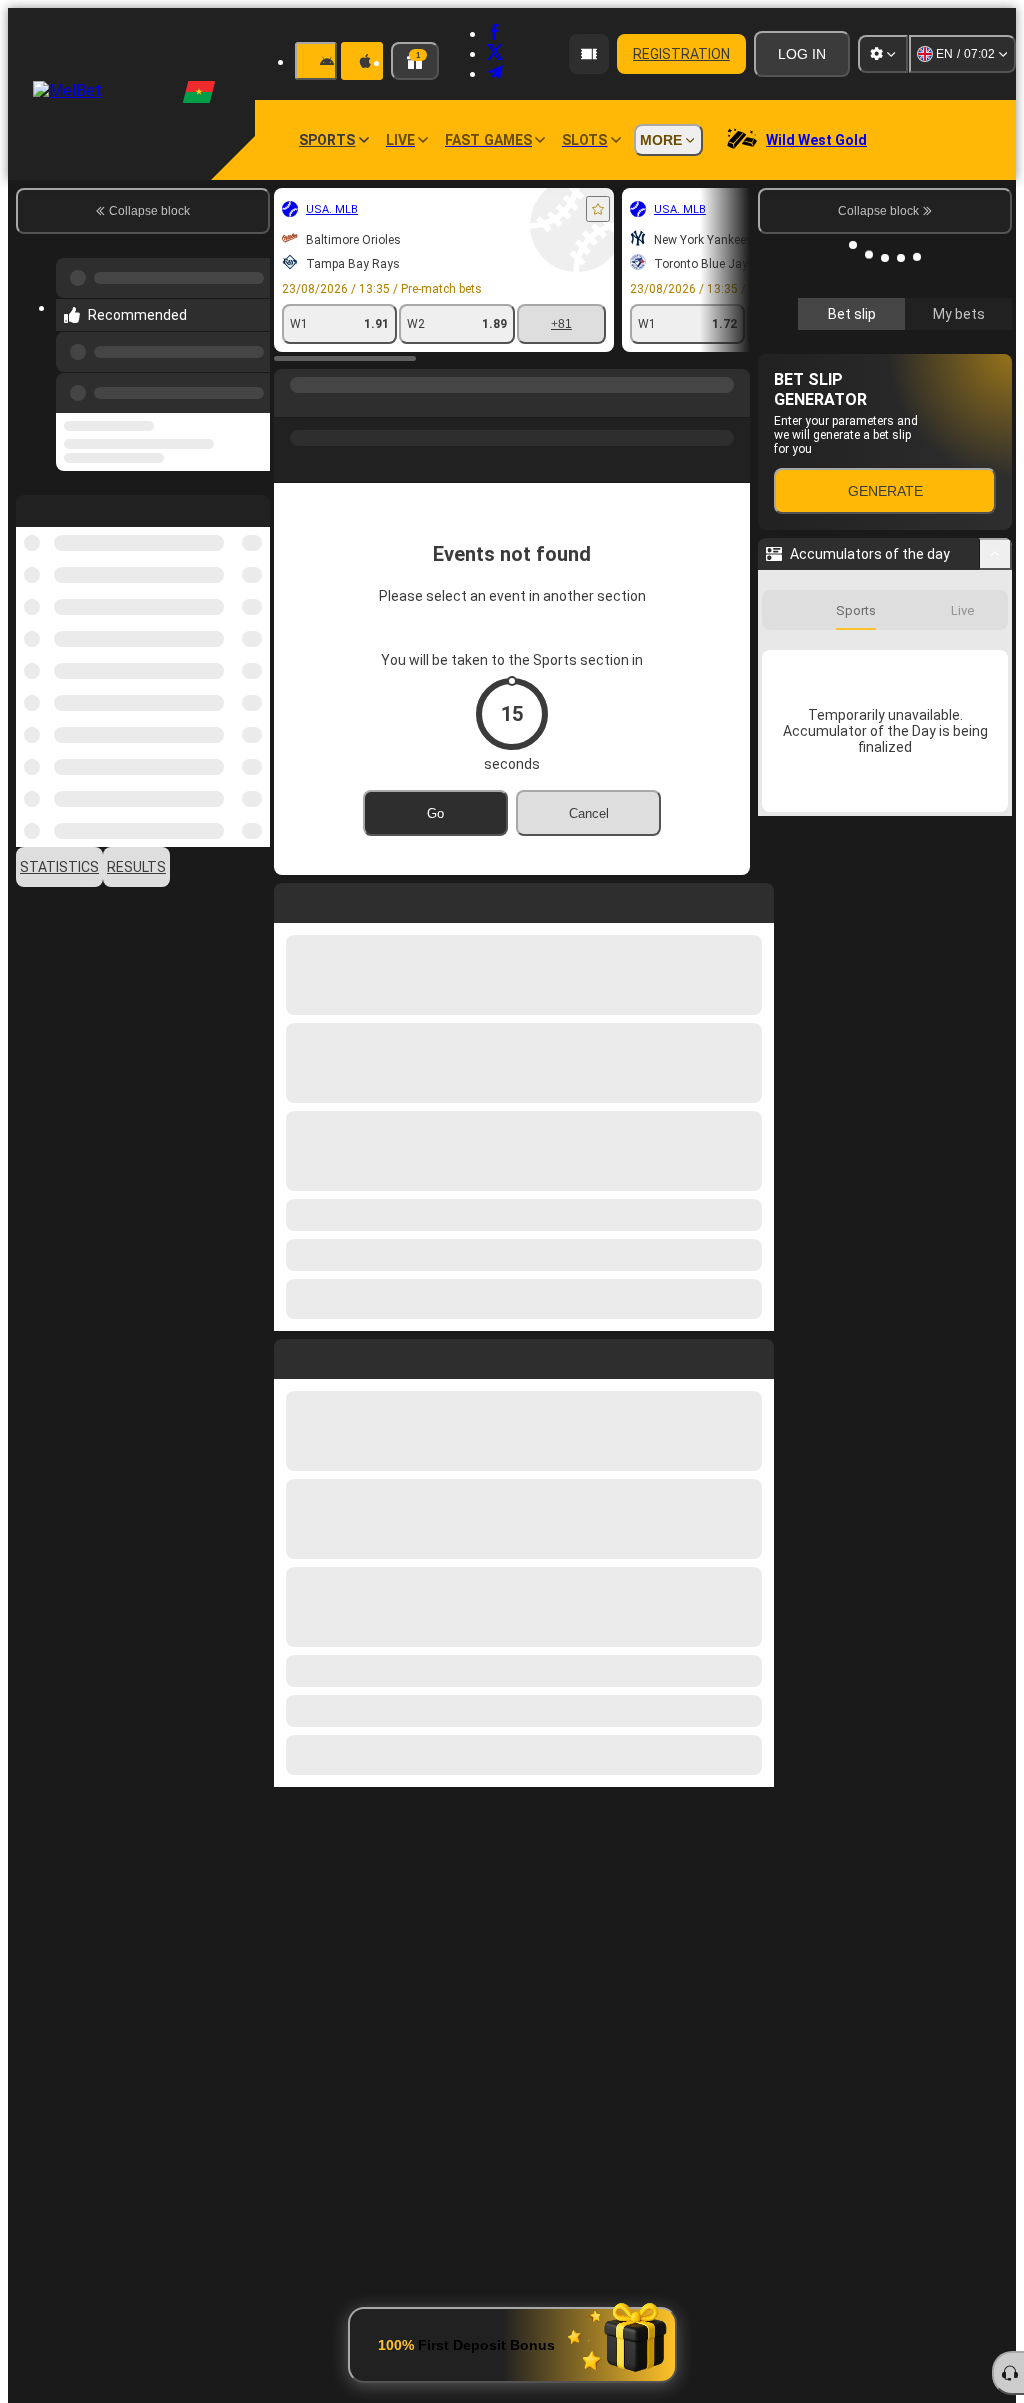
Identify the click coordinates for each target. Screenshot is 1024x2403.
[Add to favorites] (598, 209)
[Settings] (883, 54)
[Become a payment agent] (589, 54)
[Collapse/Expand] (995, 554)
